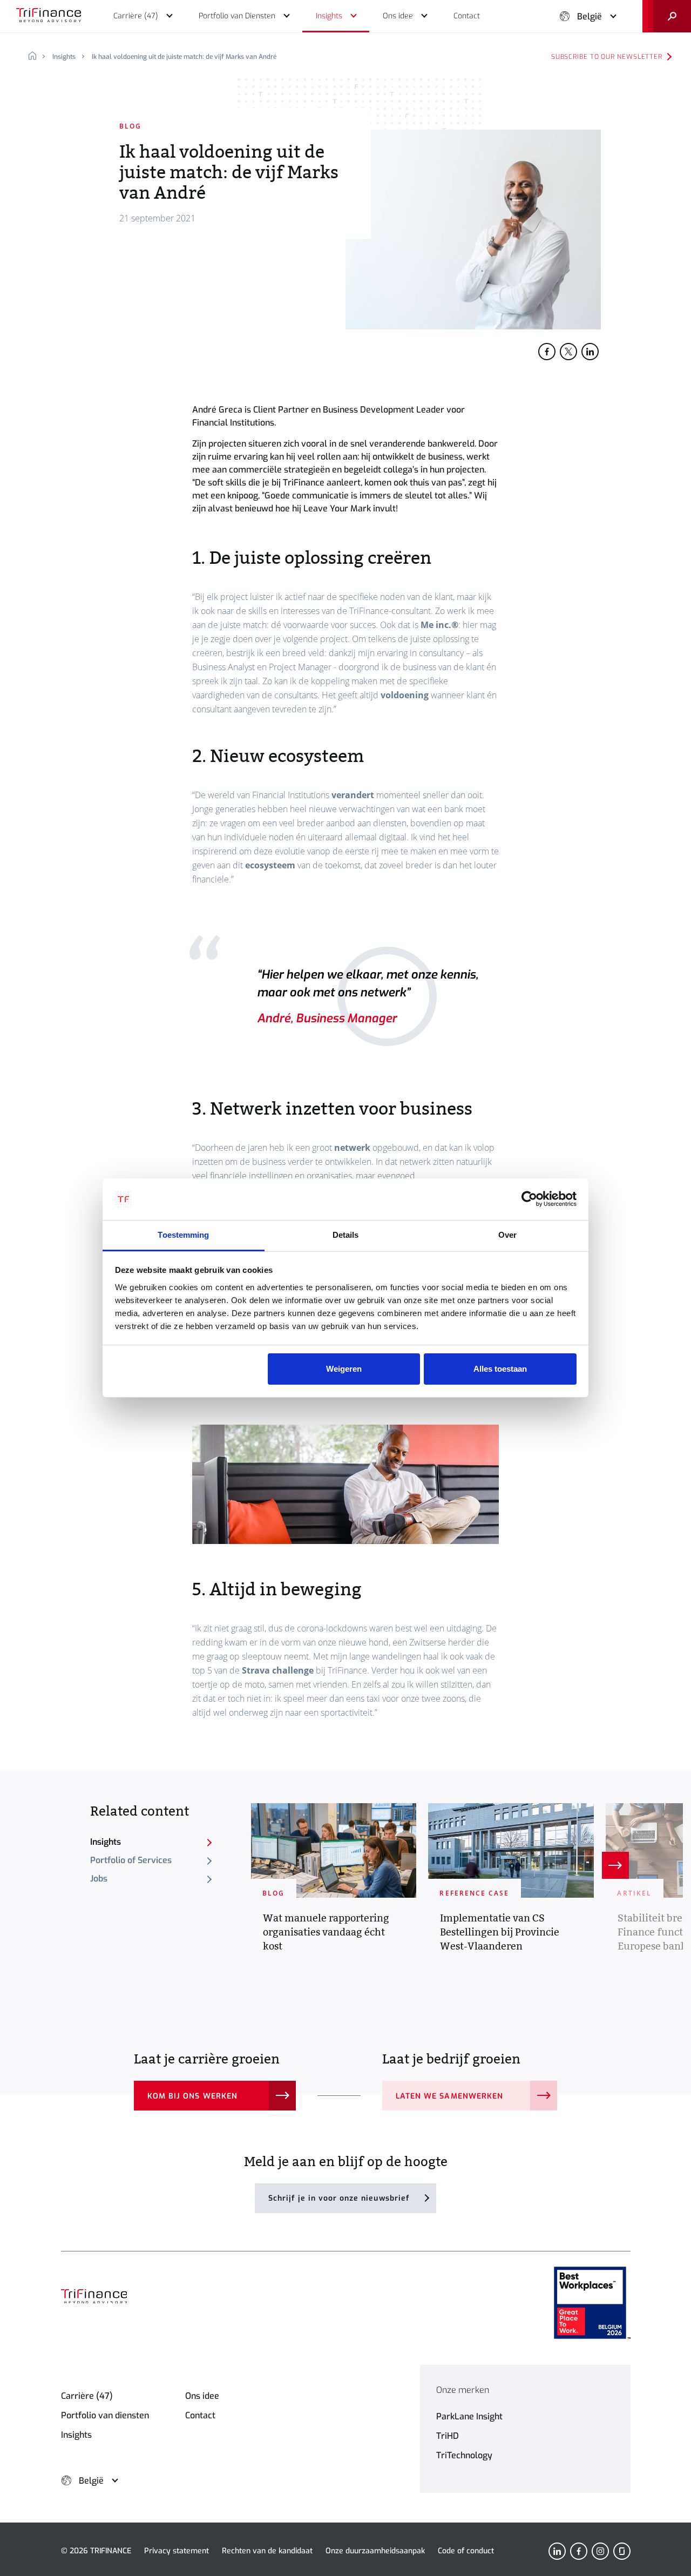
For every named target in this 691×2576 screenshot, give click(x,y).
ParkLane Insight (469, 2416)
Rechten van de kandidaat (267, 2551)
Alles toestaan (500, 1369)
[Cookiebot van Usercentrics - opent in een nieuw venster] (529, 1199)
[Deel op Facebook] (547, 352)
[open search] (667, 16)
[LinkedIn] (557, 2551)
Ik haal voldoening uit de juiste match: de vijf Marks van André (184, 57)
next (615, 1865)
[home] (36, 57)
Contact (200, 2415)
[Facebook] (579, 2551)
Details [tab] (346, 1235)
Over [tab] (507, 1235)
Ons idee (202, 2396)
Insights (64, 57)
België (590, 16)
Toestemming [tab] (183, 1235)
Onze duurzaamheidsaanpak (375, 2551)
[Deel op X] (568, 352)
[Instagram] (600, 2551)
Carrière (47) (87, 2396)
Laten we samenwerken (449, 2096)
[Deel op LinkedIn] (590, 352)
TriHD (448, 2436)
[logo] (49, 16)
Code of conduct (466, 2551)
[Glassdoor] (622, 2551)
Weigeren (344, 1369)
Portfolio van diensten (105, 2415)
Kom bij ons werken (192, 2096)
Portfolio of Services (131, 1860)
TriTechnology (464, 2455)
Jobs (99, 1879)
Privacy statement (177, 2551)
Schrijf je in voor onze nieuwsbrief (339, 2198)
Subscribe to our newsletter (607, 57)
